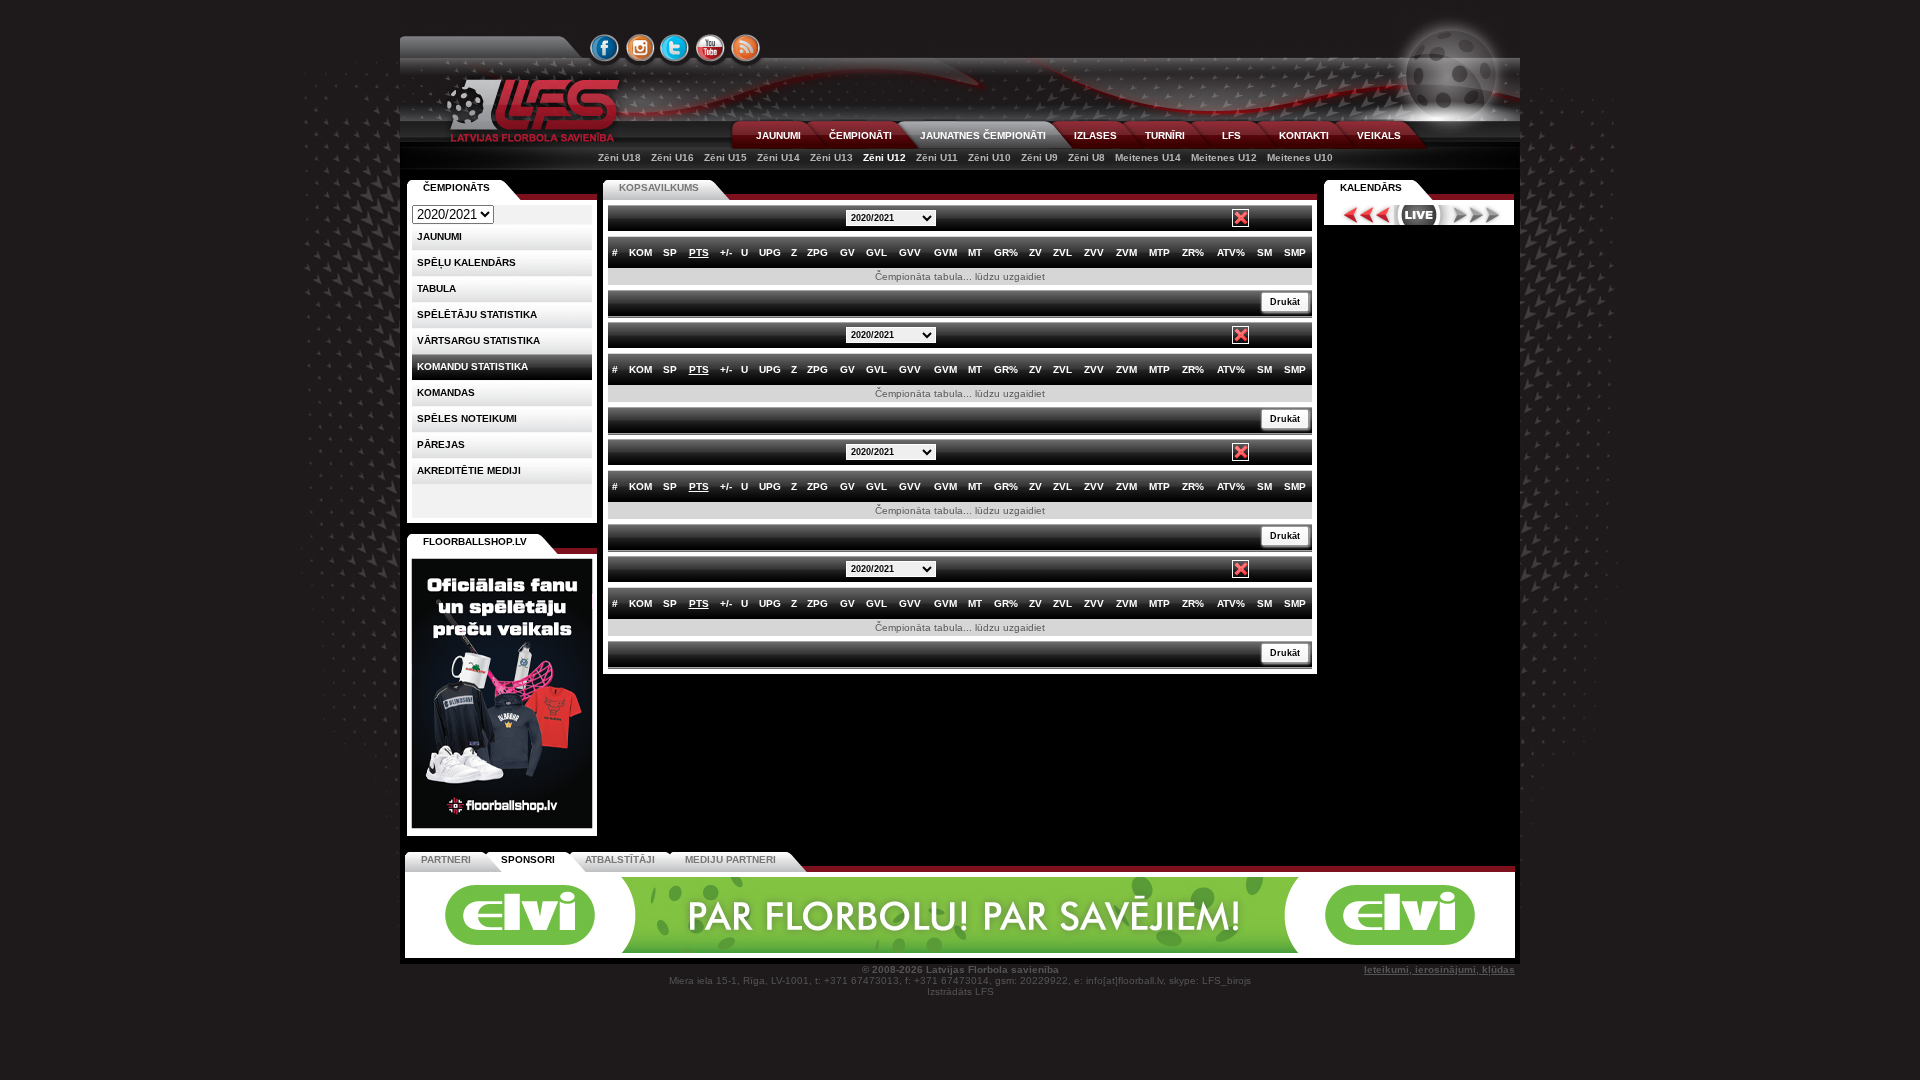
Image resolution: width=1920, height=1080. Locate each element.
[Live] (1419, 215)
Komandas (446, 392)
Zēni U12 (884, 157)
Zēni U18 (619, 157)
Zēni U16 (672, 157)
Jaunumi (439, 236)
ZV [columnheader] (1035, 252)
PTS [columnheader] (699, 252)
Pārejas (441, 444)
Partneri (446, 859)
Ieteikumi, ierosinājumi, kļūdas (1439, 969)
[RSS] (746, 48)
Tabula (436, 288)
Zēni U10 (989, 157)
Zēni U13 (831, 157)
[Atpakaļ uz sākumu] (530, 110)
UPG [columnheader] (770, 252)
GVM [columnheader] (945, 252)
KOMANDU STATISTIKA (472, 366)
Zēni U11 (937, 157)
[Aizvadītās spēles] (1361, 215)
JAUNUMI (778, 135)
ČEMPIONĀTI (860, 135)
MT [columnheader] (975, 252)
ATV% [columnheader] (1231, 252)
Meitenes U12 (1224, 157)
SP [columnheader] (670, 252)
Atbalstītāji (620, 859)
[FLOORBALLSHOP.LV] (502, 829)
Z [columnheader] (794, 252)
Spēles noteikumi (467, 418)
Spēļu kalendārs (466, 262)
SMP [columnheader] (1295, 252)
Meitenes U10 (1300, 157)
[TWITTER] (675, 48)
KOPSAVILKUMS (659, 187)
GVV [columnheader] (910, 252)
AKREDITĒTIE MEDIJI (469, 470)
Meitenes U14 (1148, 157)
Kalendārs (1371, 187)
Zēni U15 (725, 157)
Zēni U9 (1039, 157)
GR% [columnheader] (1006, 252)
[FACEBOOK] (605, 48)
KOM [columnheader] (640, 252)
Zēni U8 (1086, 157)
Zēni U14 (778, 157)
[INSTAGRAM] (640, 48)
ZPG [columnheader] (817, 252)
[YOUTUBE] (710, 48)
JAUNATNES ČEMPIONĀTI (983, 135)
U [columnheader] (744, 252)
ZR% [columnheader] (1193, 252)
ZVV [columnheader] (1094, 252)
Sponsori (528, 859)
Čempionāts (456, 187)
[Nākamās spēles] (1476, 215)
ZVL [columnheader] (1062, 252)
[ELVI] (960, 949)
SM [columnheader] (1264, 252)
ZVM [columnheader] (1126, 252)
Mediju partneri (730, 859)
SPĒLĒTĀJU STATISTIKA (477, 314)
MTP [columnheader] (1159, 252)
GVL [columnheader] (876, 252)
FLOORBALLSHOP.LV (475, 541)
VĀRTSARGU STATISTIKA (478, 340)
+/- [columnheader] (726, 252)
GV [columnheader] (847, 252)
